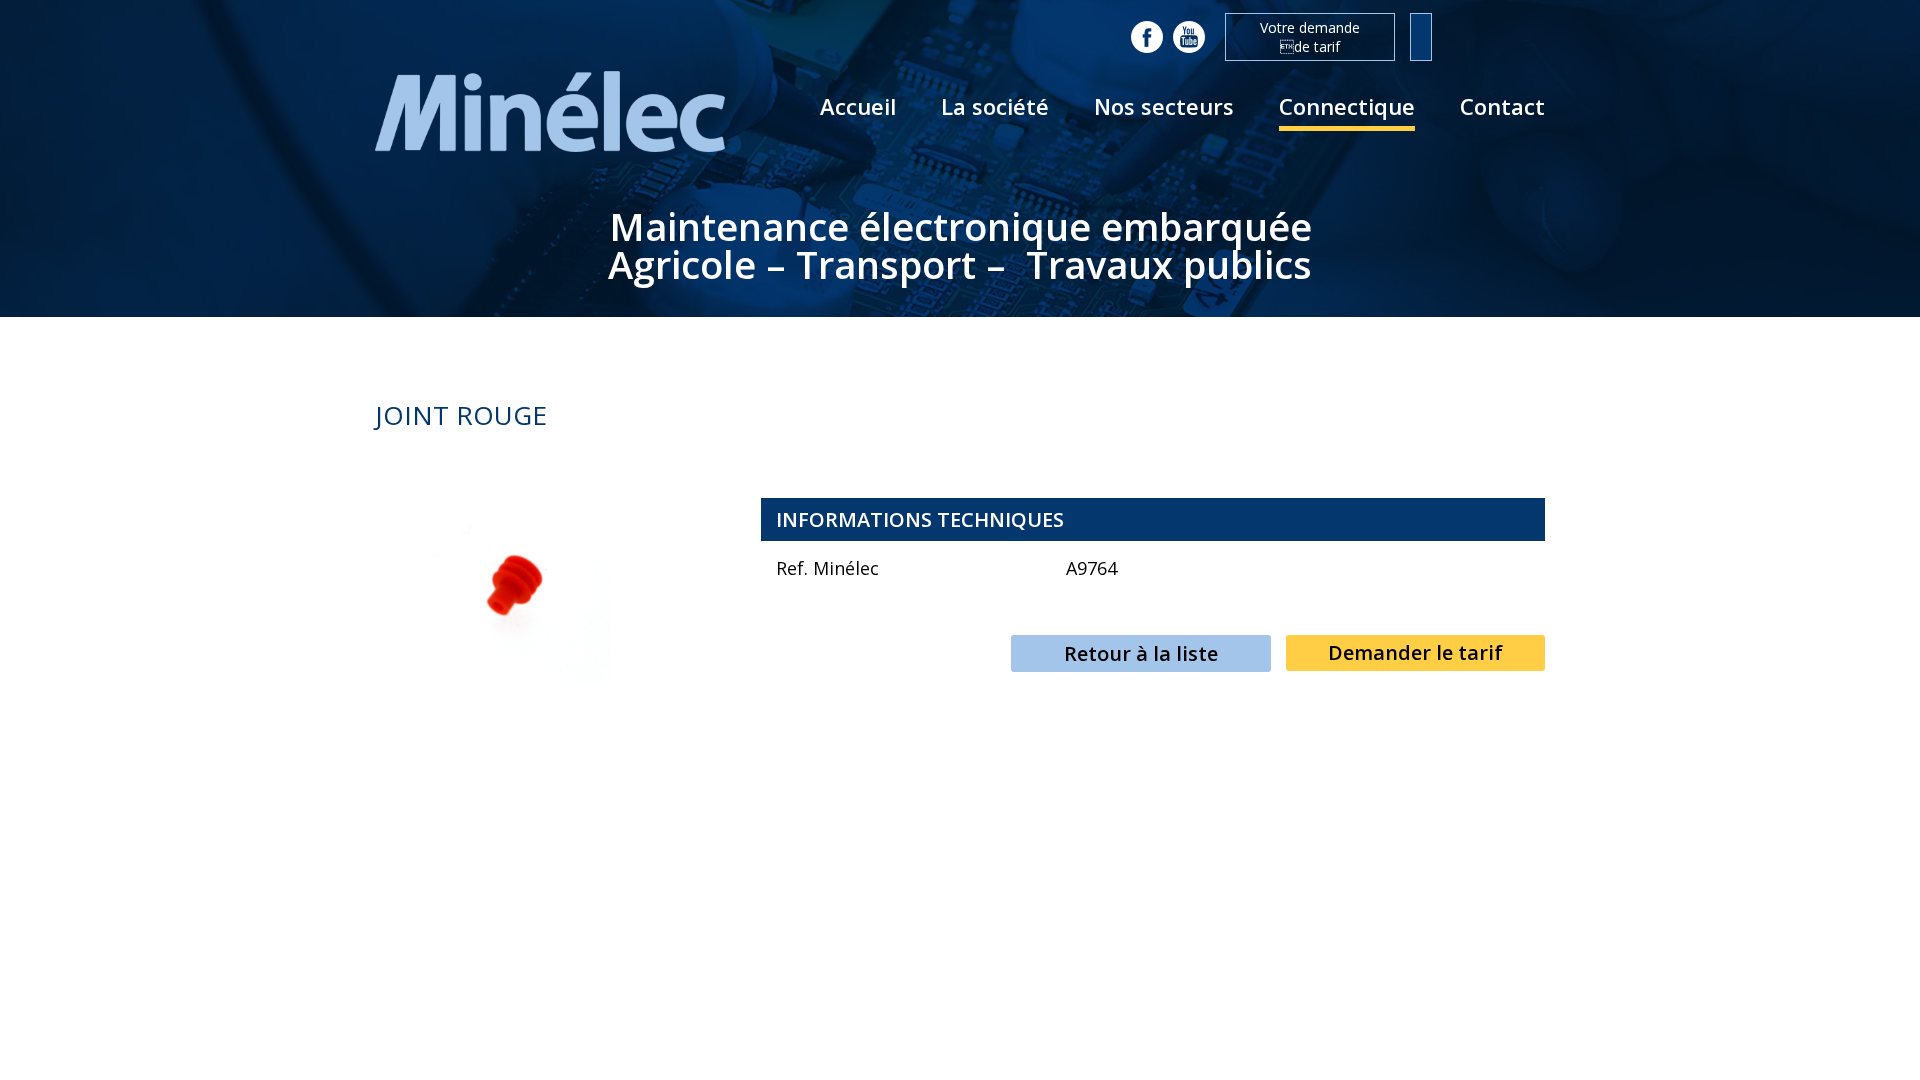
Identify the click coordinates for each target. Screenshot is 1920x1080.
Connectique (1347, 106)
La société (995, 106)
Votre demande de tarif (1310, 37)
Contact (1502, 106)
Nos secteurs (1164, 106)
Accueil (858, 106)
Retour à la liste (1141, 653)
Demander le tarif (1415, 652)
